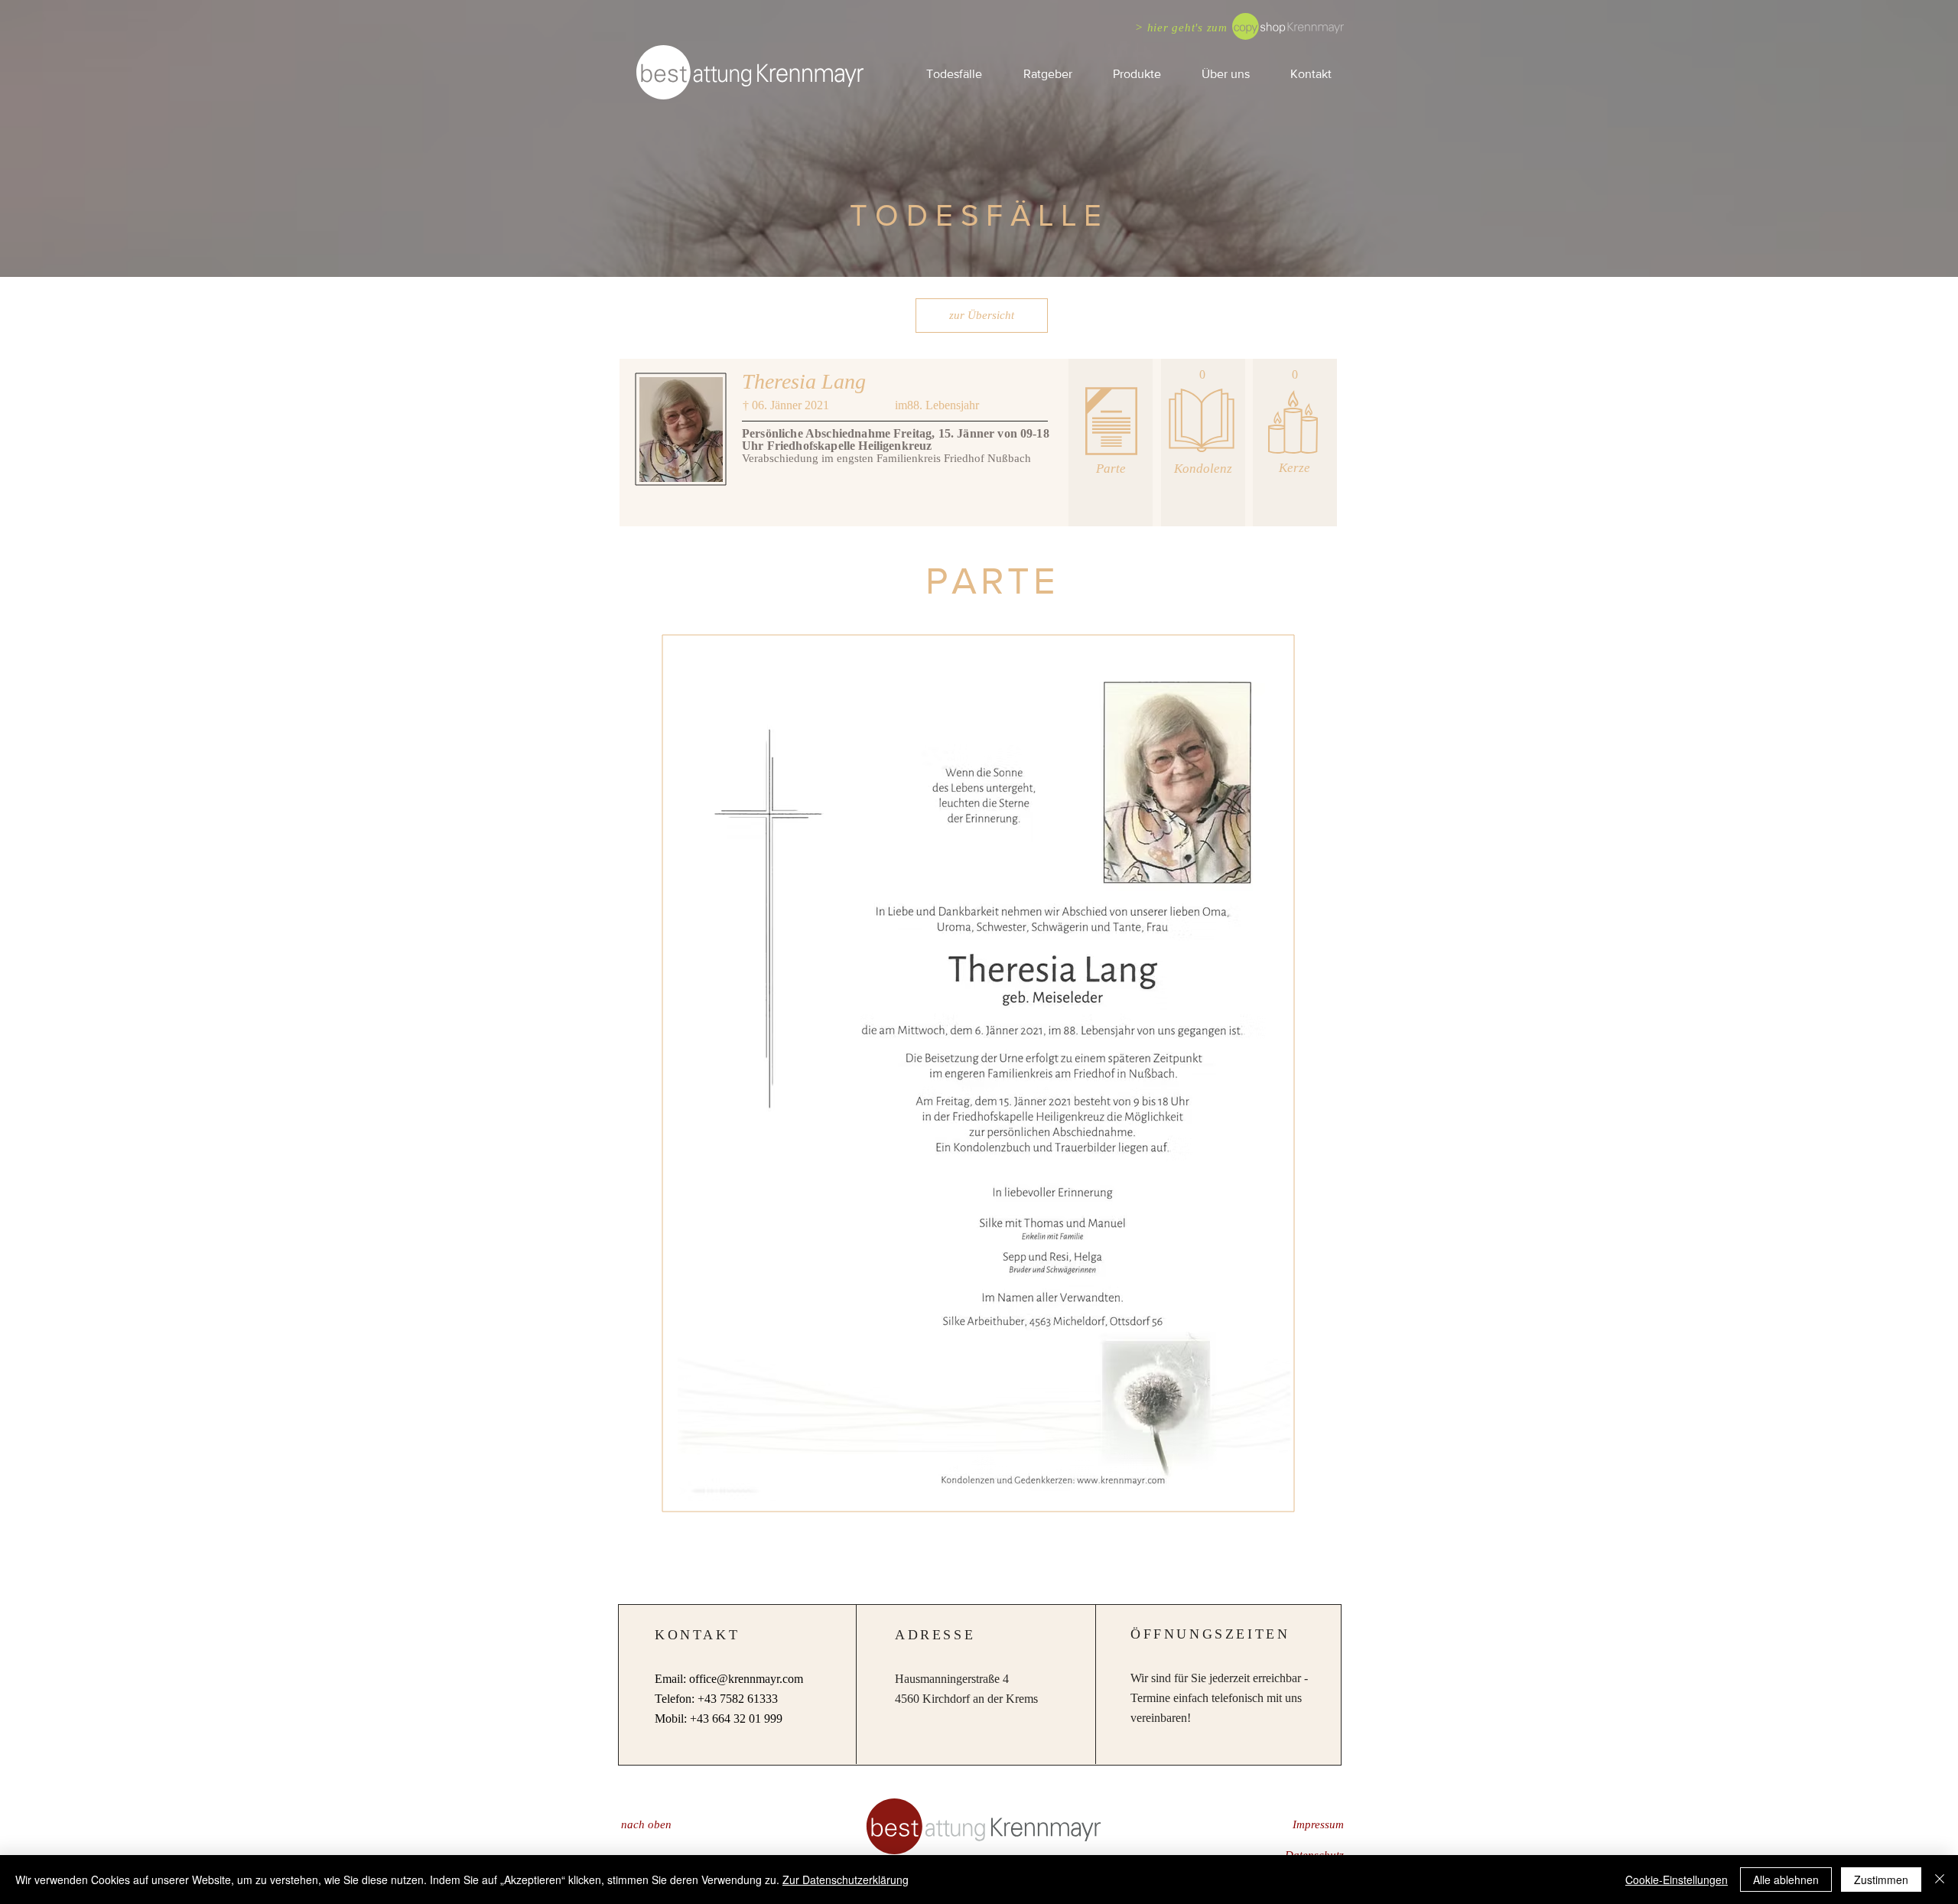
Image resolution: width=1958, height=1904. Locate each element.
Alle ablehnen (1786, 1880)
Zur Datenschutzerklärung (846, 1880)
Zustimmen (1881, 1880)
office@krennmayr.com (746, 1679)
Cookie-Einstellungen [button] (1677, 1880)
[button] (1047, 74)
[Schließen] (1940, 1880)
